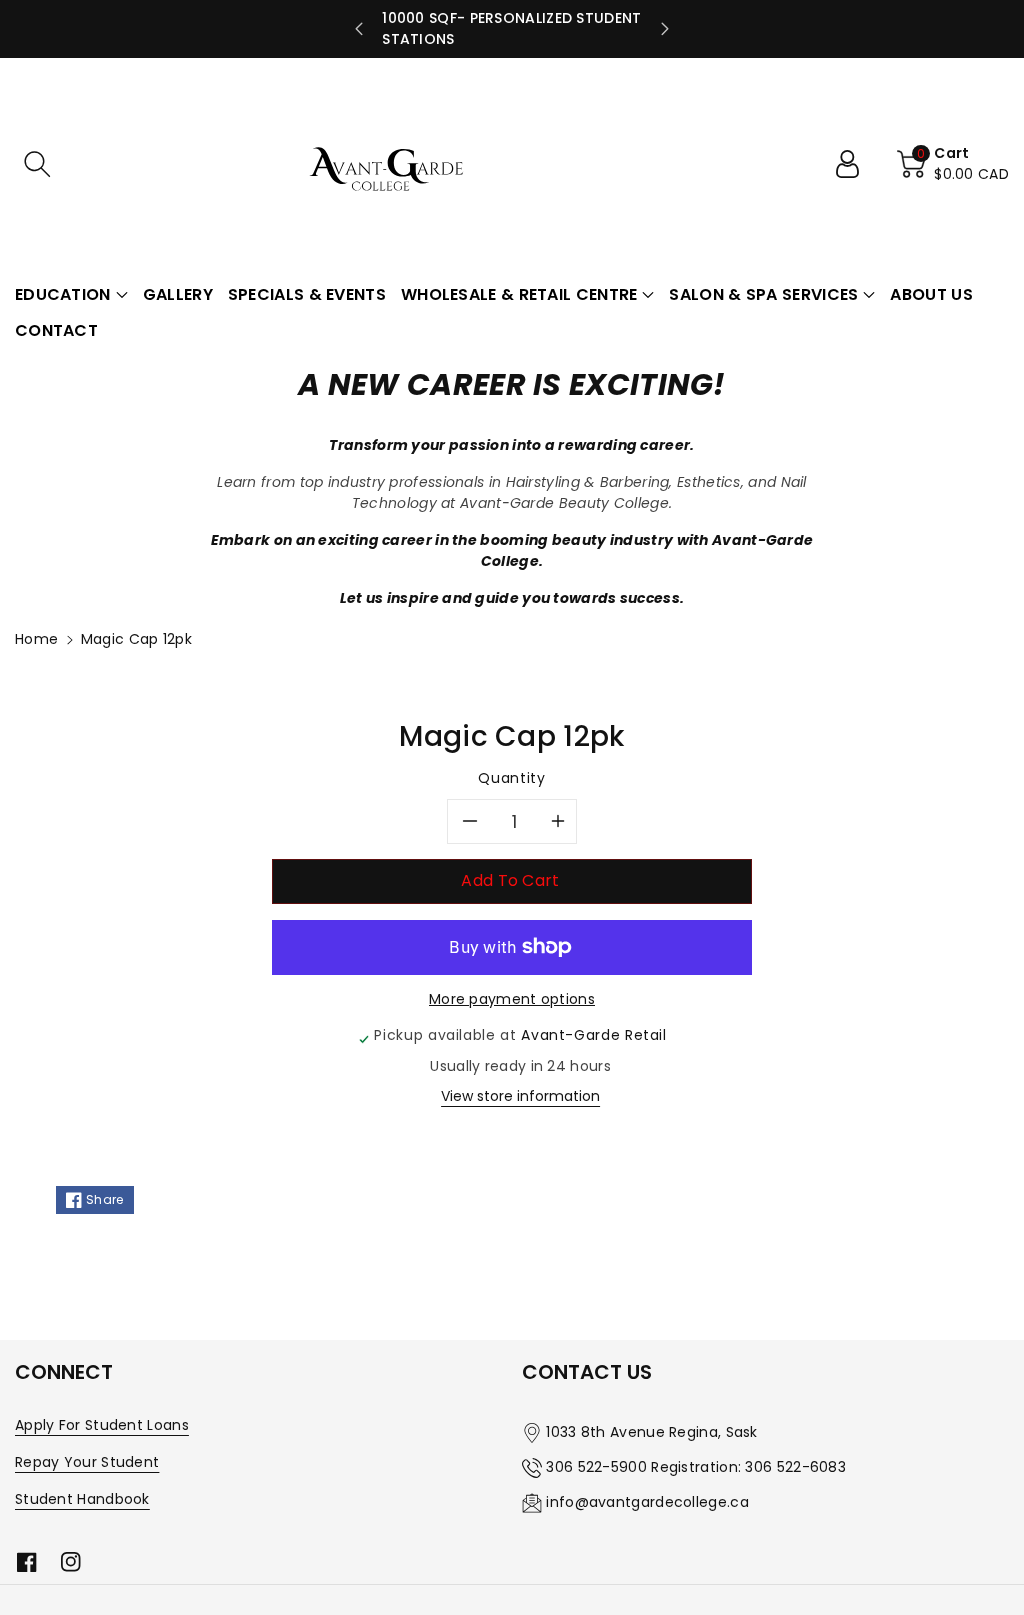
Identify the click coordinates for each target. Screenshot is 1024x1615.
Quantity (511, 778)
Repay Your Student (87, 1462)
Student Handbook (82, 1499)
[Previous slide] (359, 29)
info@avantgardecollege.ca (647, 1502)
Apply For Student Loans (102, 1425)
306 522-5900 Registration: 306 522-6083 (696, 1467)
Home (36, 639)
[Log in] (855, 164)
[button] (37, 164)
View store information (520, 1096)
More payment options (512, 999)
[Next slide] (665, 29)
